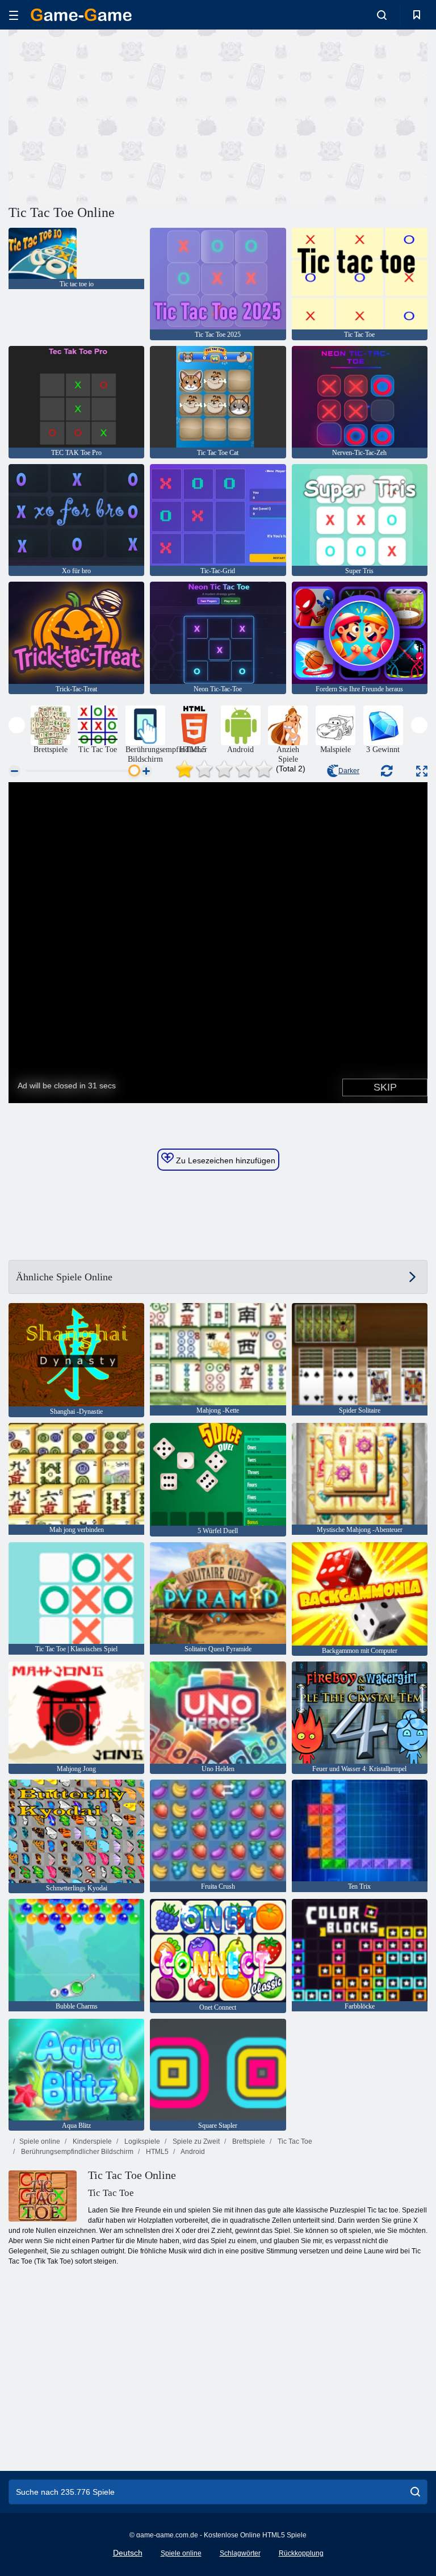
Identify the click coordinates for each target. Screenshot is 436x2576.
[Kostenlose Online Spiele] (81, 15)
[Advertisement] (114, 115)
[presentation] (17, 725)
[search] (415, 2492)
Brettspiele (248, 2141)
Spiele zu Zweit (195, 2141)
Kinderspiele (91, 2141)
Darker (349, 771)
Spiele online (40, 2141)
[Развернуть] (422, 771)
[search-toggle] (382, 15)
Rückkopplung (301, 2553)
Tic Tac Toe (294, 2141)
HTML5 (156, 2152)
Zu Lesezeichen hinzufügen (225, 1160)
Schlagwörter (240, 2553)
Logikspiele (141, 2141)
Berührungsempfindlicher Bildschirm (76, 2152)
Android (192, 2152)
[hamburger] (14, 15)
